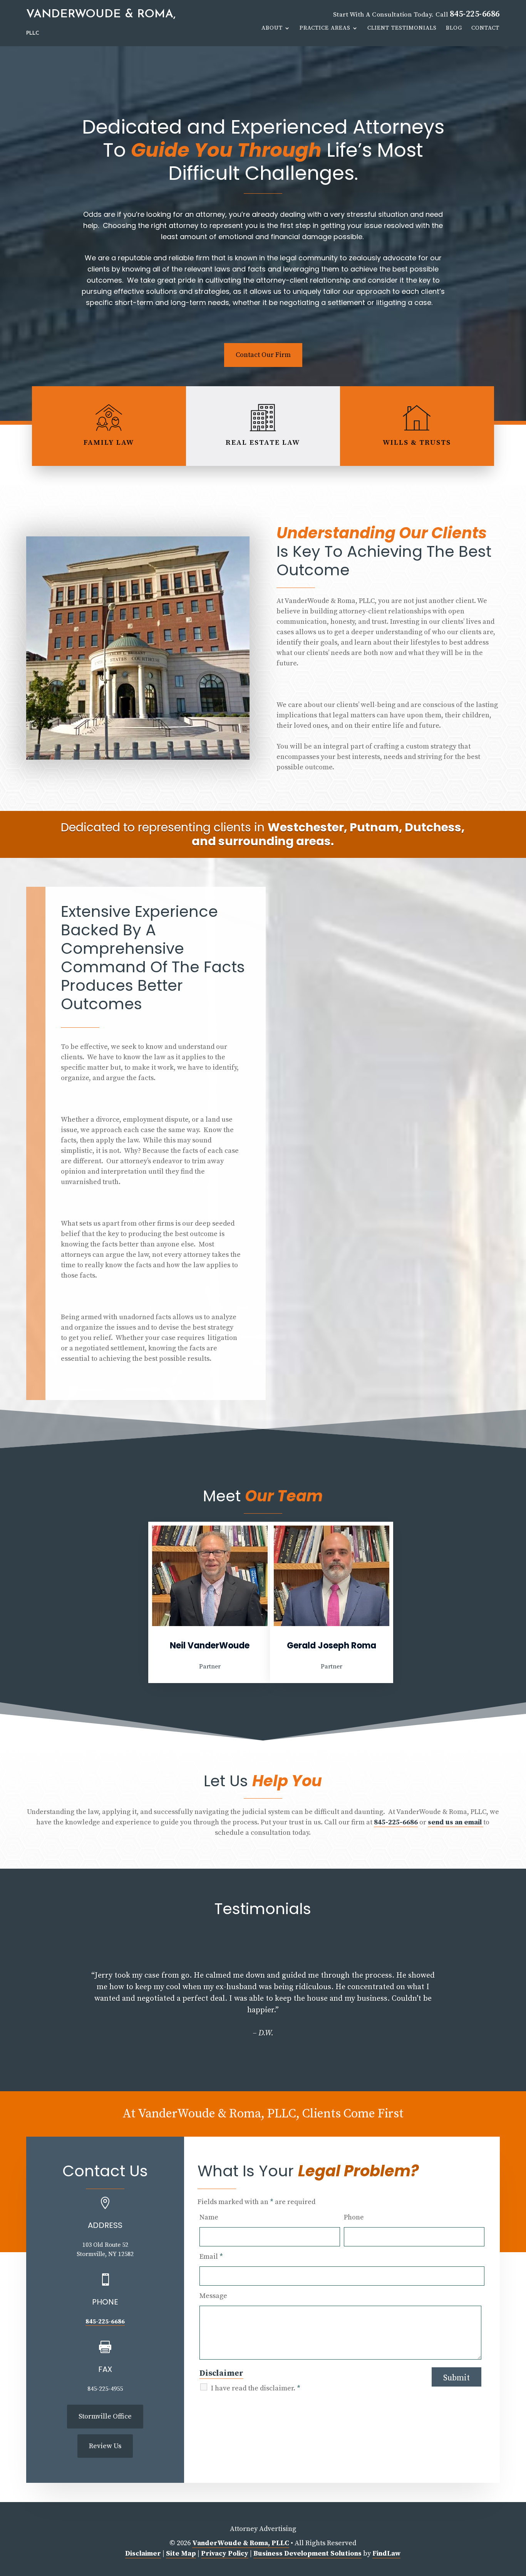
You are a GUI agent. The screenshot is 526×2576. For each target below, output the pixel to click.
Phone (354, 2217)
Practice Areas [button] (325, 28)
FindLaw (386, 2553)
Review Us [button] (105, 2446)
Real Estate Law (263, 443)
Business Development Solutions (307, 2553)
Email (211, 2257)
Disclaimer (221, 2373)
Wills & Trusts (417, 443)
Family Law (109, 443)
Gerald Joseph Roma (332, 1646)
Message (213, 2296)
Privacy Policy (225, 2553)
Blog (454, 28)
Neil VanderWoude (210, 1646)
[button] (29, 2007)
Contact (485, 28)
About (272, 28)
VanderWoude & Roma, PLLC (241, 2543)
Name (209, 2217)
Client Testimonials (402, 28)
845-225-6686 (475, 14)
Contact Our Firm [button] (263, 355)
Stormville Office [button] (105, 2416)
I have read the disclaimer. (256, 2388)
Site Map (181, 2553)
